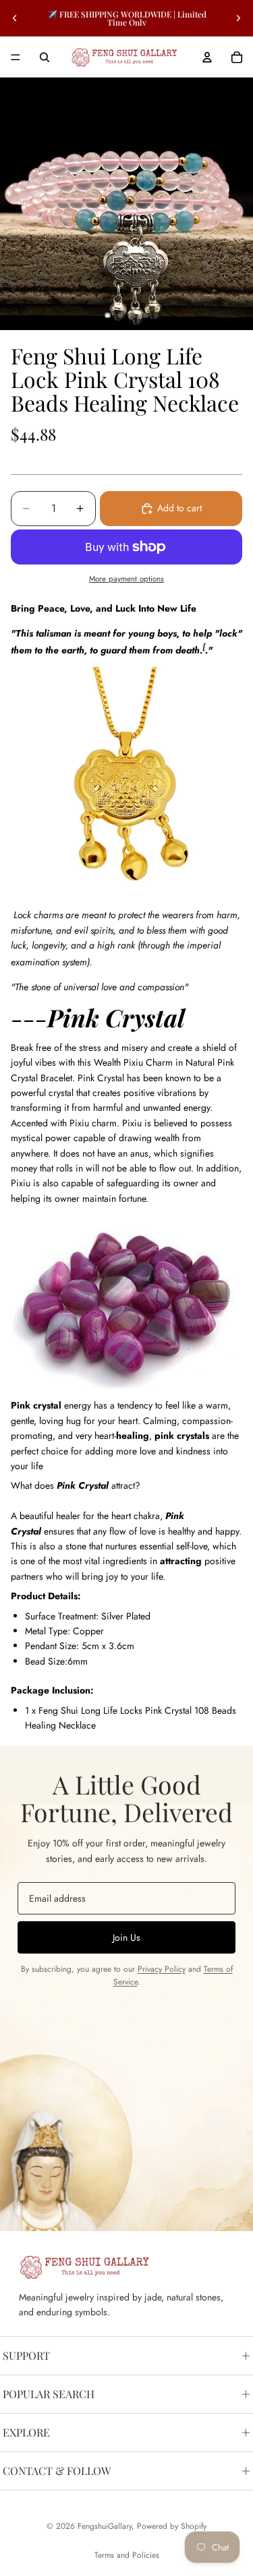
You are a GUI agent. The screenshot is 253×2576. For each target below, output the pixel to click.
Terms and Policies (127, 2555)
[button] (126, 1485)
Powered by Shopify (172, 2526)
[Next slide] (238, 18)
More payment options (126, 579)
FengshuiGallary (105, 2526)
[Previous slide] (15, 18)
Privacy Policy (162, 1969)
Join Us (126, 1937)
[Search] (45, 57)
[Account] (207, 57)
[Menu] (16, 57)
